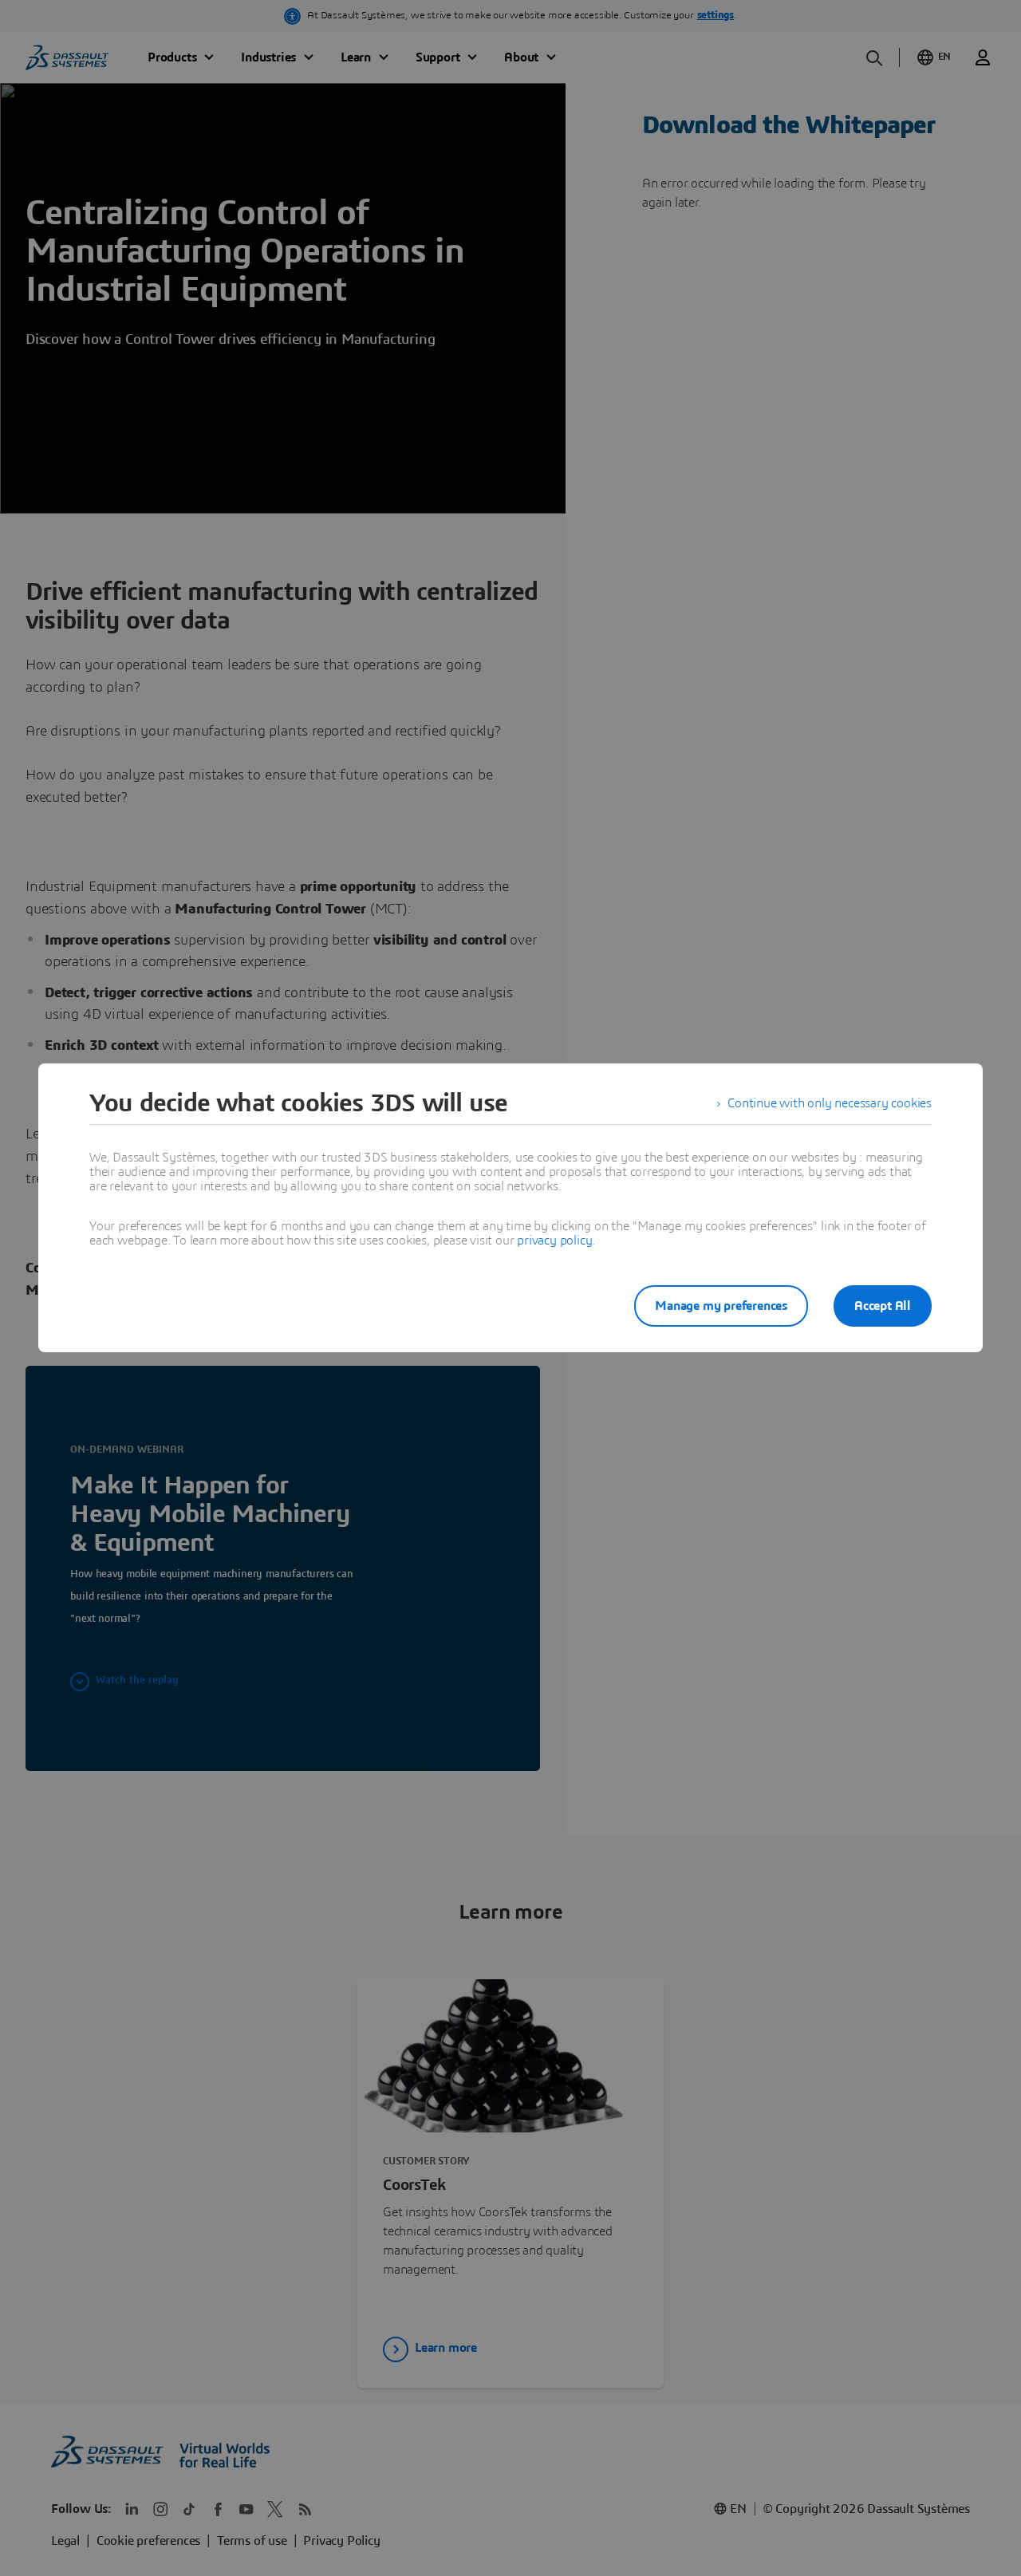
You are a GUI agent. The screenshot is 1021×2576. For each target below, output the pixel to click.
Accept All (883, 1306)
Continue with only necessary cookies (830, 1103)
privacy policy (554, 1241)
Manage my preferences (721, 1306)
